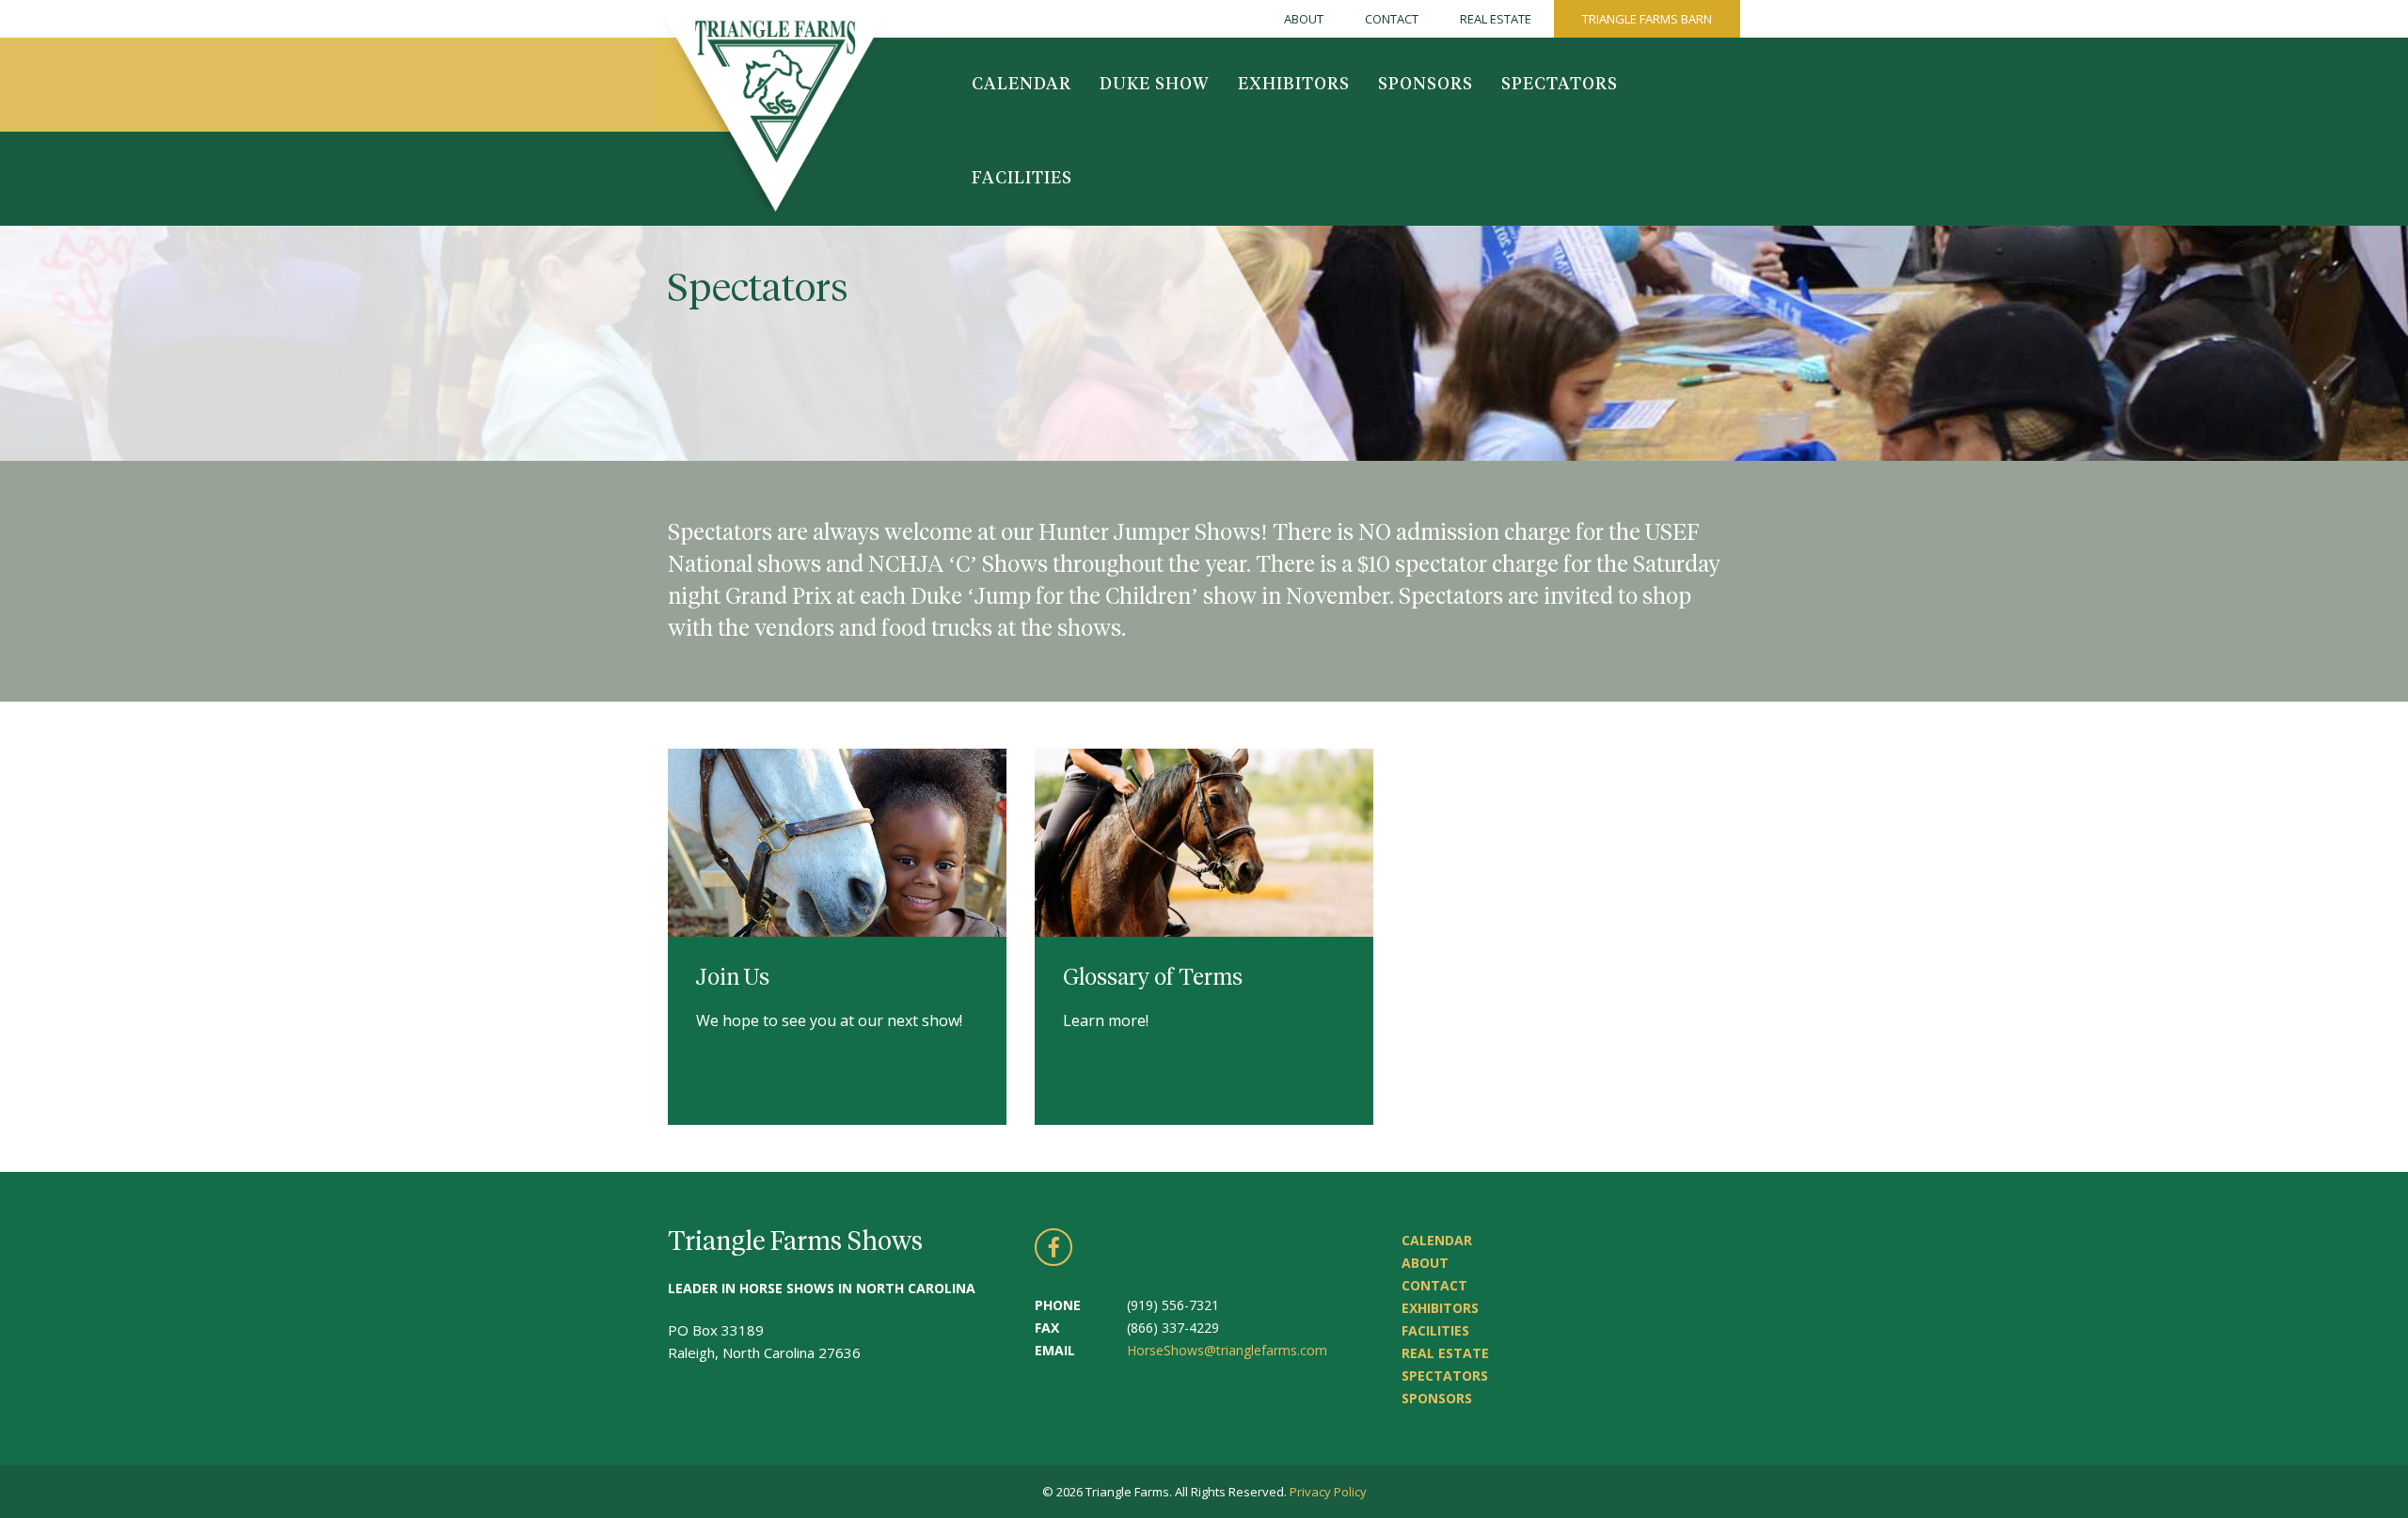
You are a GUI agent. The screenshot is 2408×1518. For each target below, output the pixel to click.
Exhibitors (1294, 85)
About (1304, 19)
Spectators (1560, 85)
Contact (1392, 19)
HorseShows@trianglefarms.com (1227, 1350)
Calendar (1022, 85)
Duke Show (1155, 85)
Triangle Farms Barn (1647, 19)
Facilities (1022, 179)
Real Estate (1496, 19)
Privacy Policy (1328, 1492)
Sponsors (1426, 85)
